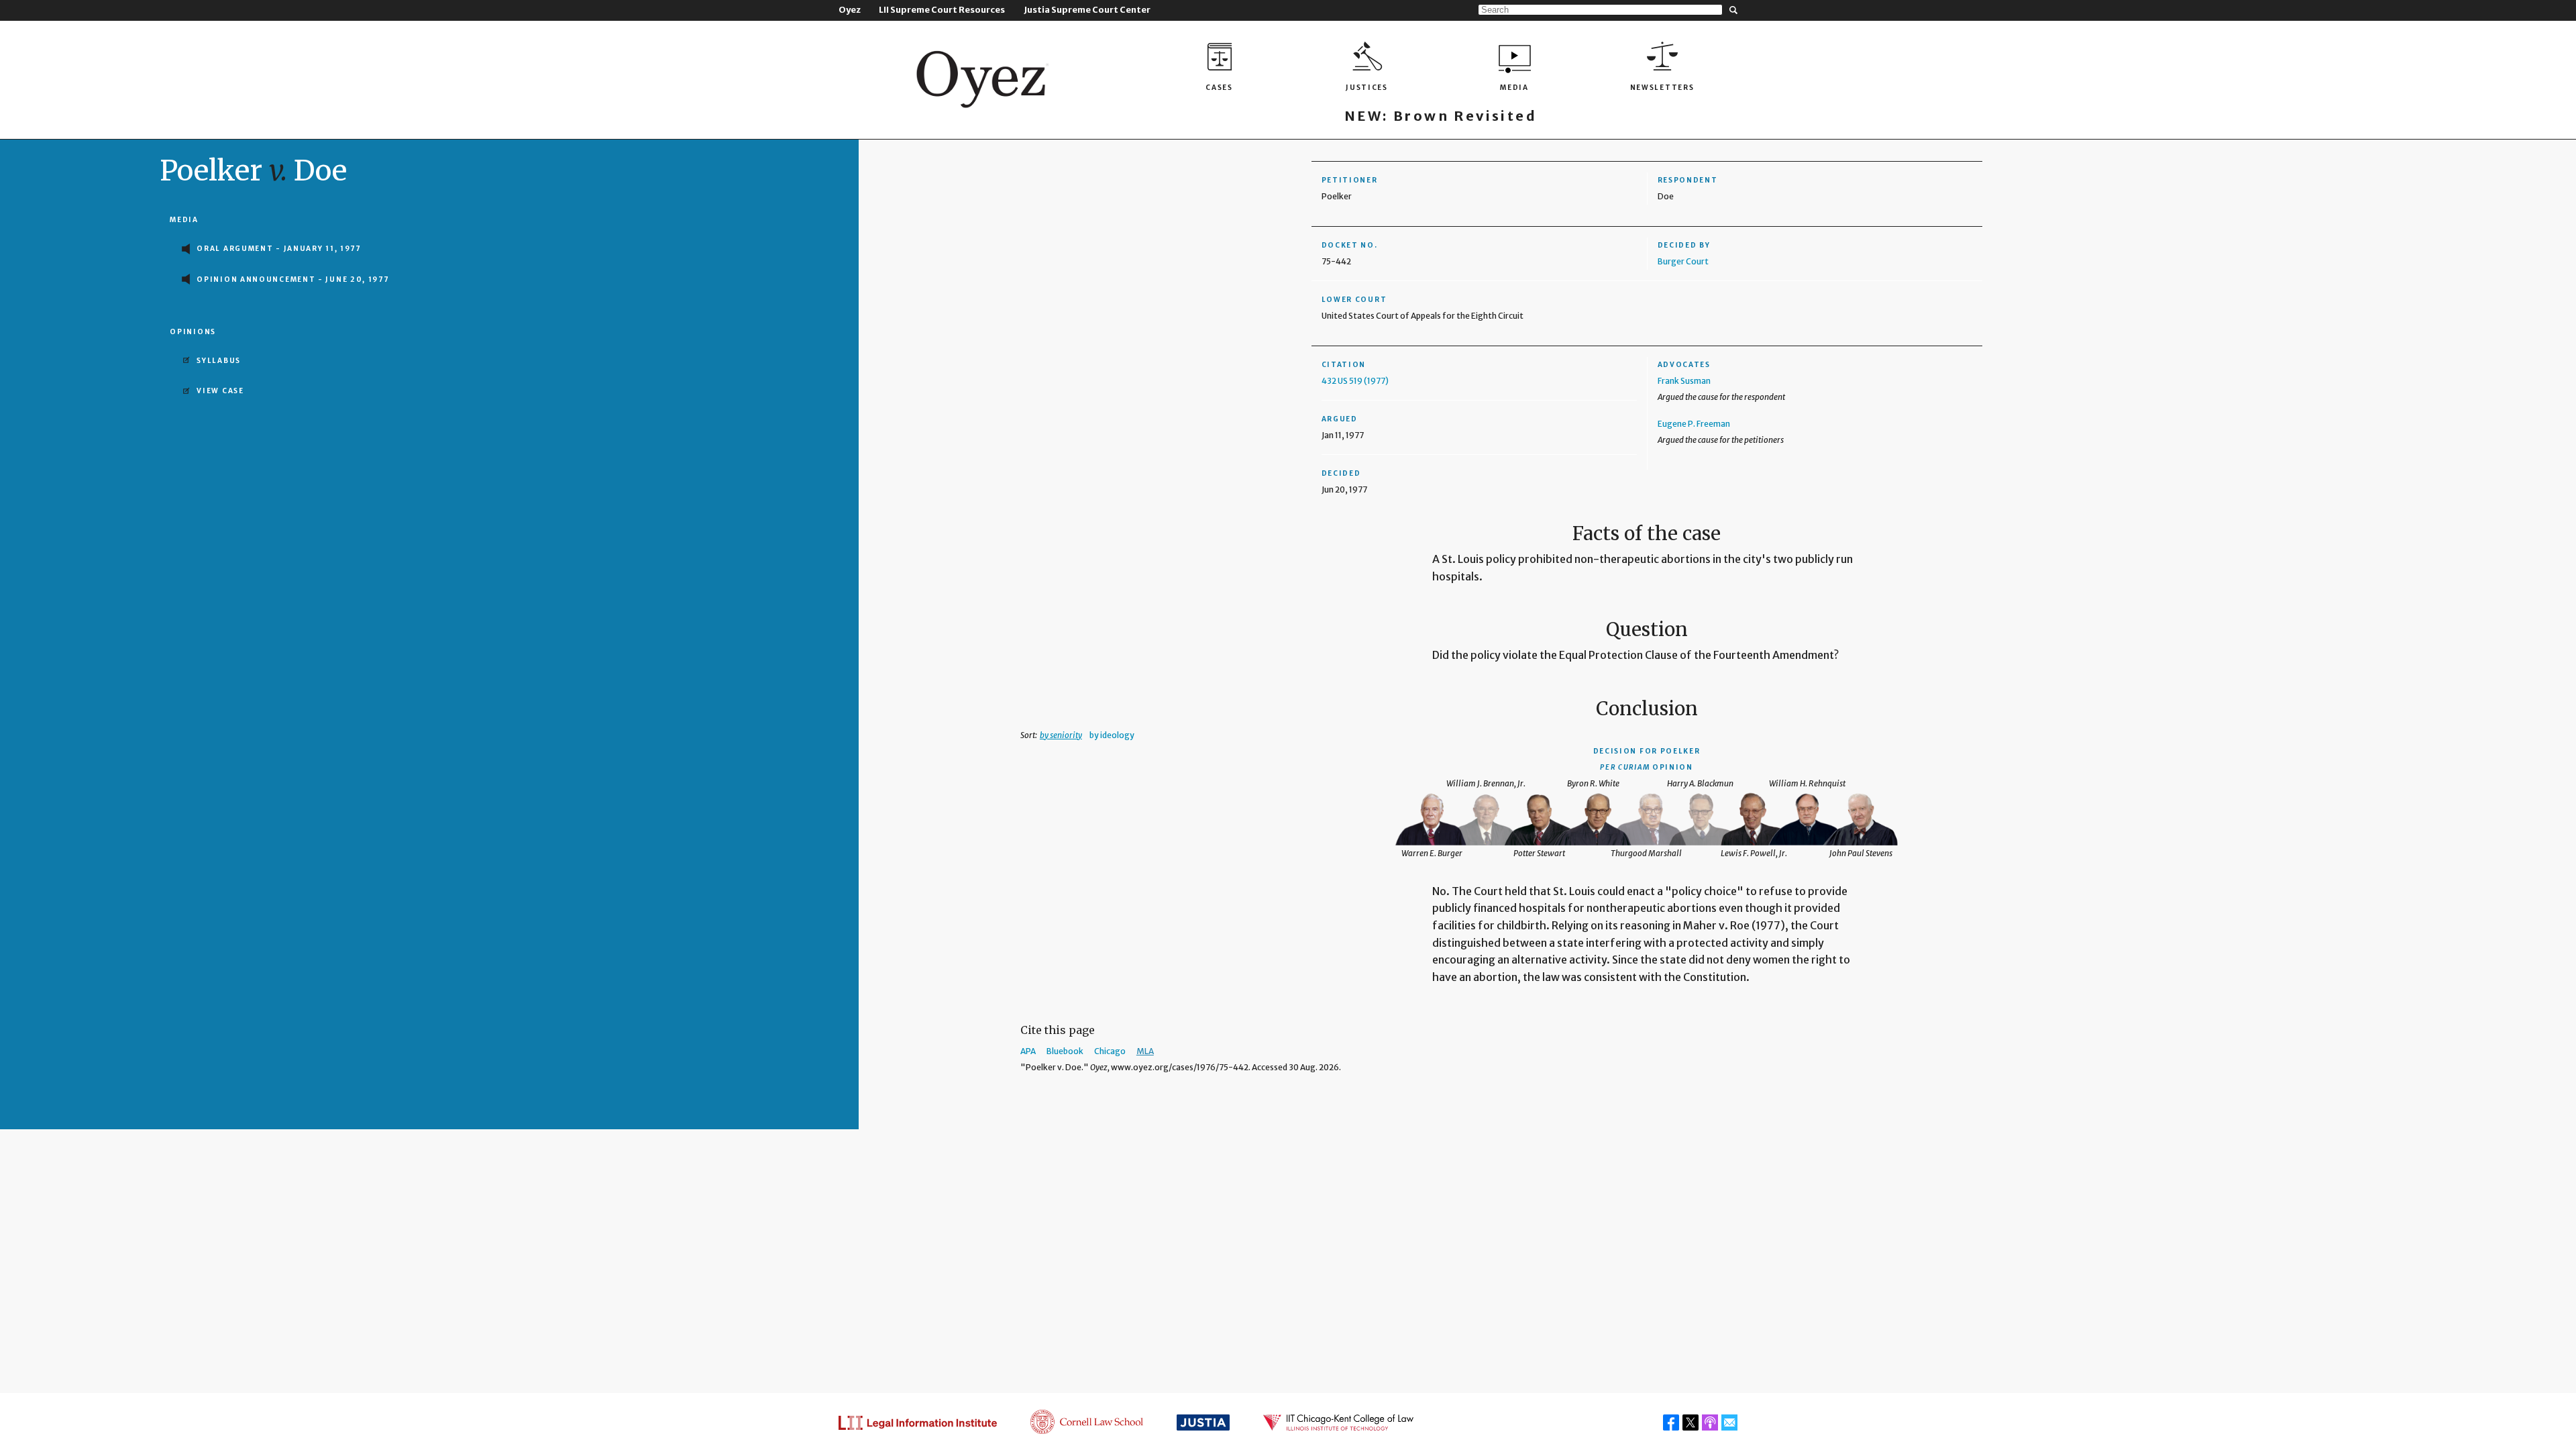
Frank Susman (1684, 381)
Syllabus (219, 361)
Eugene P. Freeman (1694, 424)
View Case (220, 391)
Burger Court (1683, 261)
